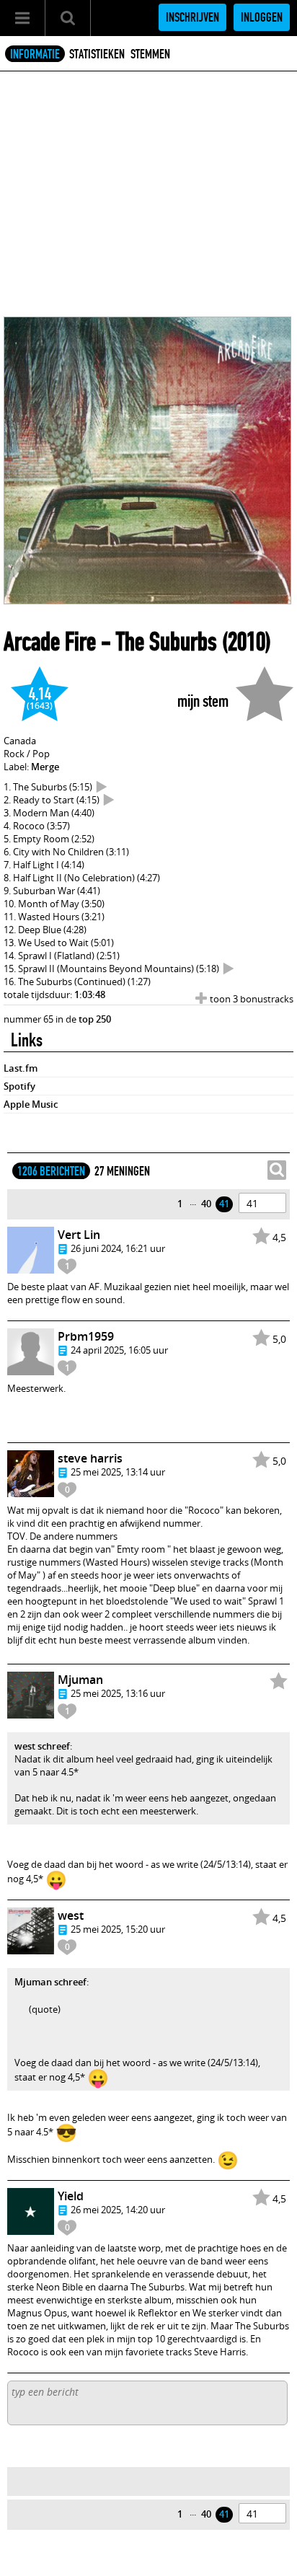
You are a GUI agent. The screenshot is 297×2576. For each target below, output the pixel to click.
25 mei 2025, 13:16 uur (118, 1693)
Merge (45, 767)
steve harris (90, 1458)
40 (206, 1204)
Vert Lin (79, 1235)
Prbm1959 (86, 1336)
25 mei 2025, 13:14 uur (118, 1472)
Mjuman (80, 1680)
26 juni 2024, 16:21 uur (118, 1248)
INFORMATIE (35, 54)
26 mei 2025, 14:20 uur (118, 2210)
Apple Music (31, 1104)
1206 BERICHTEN (51, 1171)
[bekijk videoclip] (102, 787)
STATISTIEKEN (97, 54)
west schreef (42, 1746)
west (71, 1915)
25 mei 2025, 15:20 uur (118, 1929)
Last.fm (21, 1068)
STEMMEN (150, 54)
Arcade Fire (50, 642)
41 (224, 1204)
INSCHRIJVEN (192, 17)
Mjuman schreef (50, 1982)
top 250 (95, 1019)
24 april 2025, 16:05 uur (119, 1350)
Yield (71, 2196)
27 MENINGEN (122, 1171)
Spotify (19, 1086)
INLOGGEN (262, 17)
